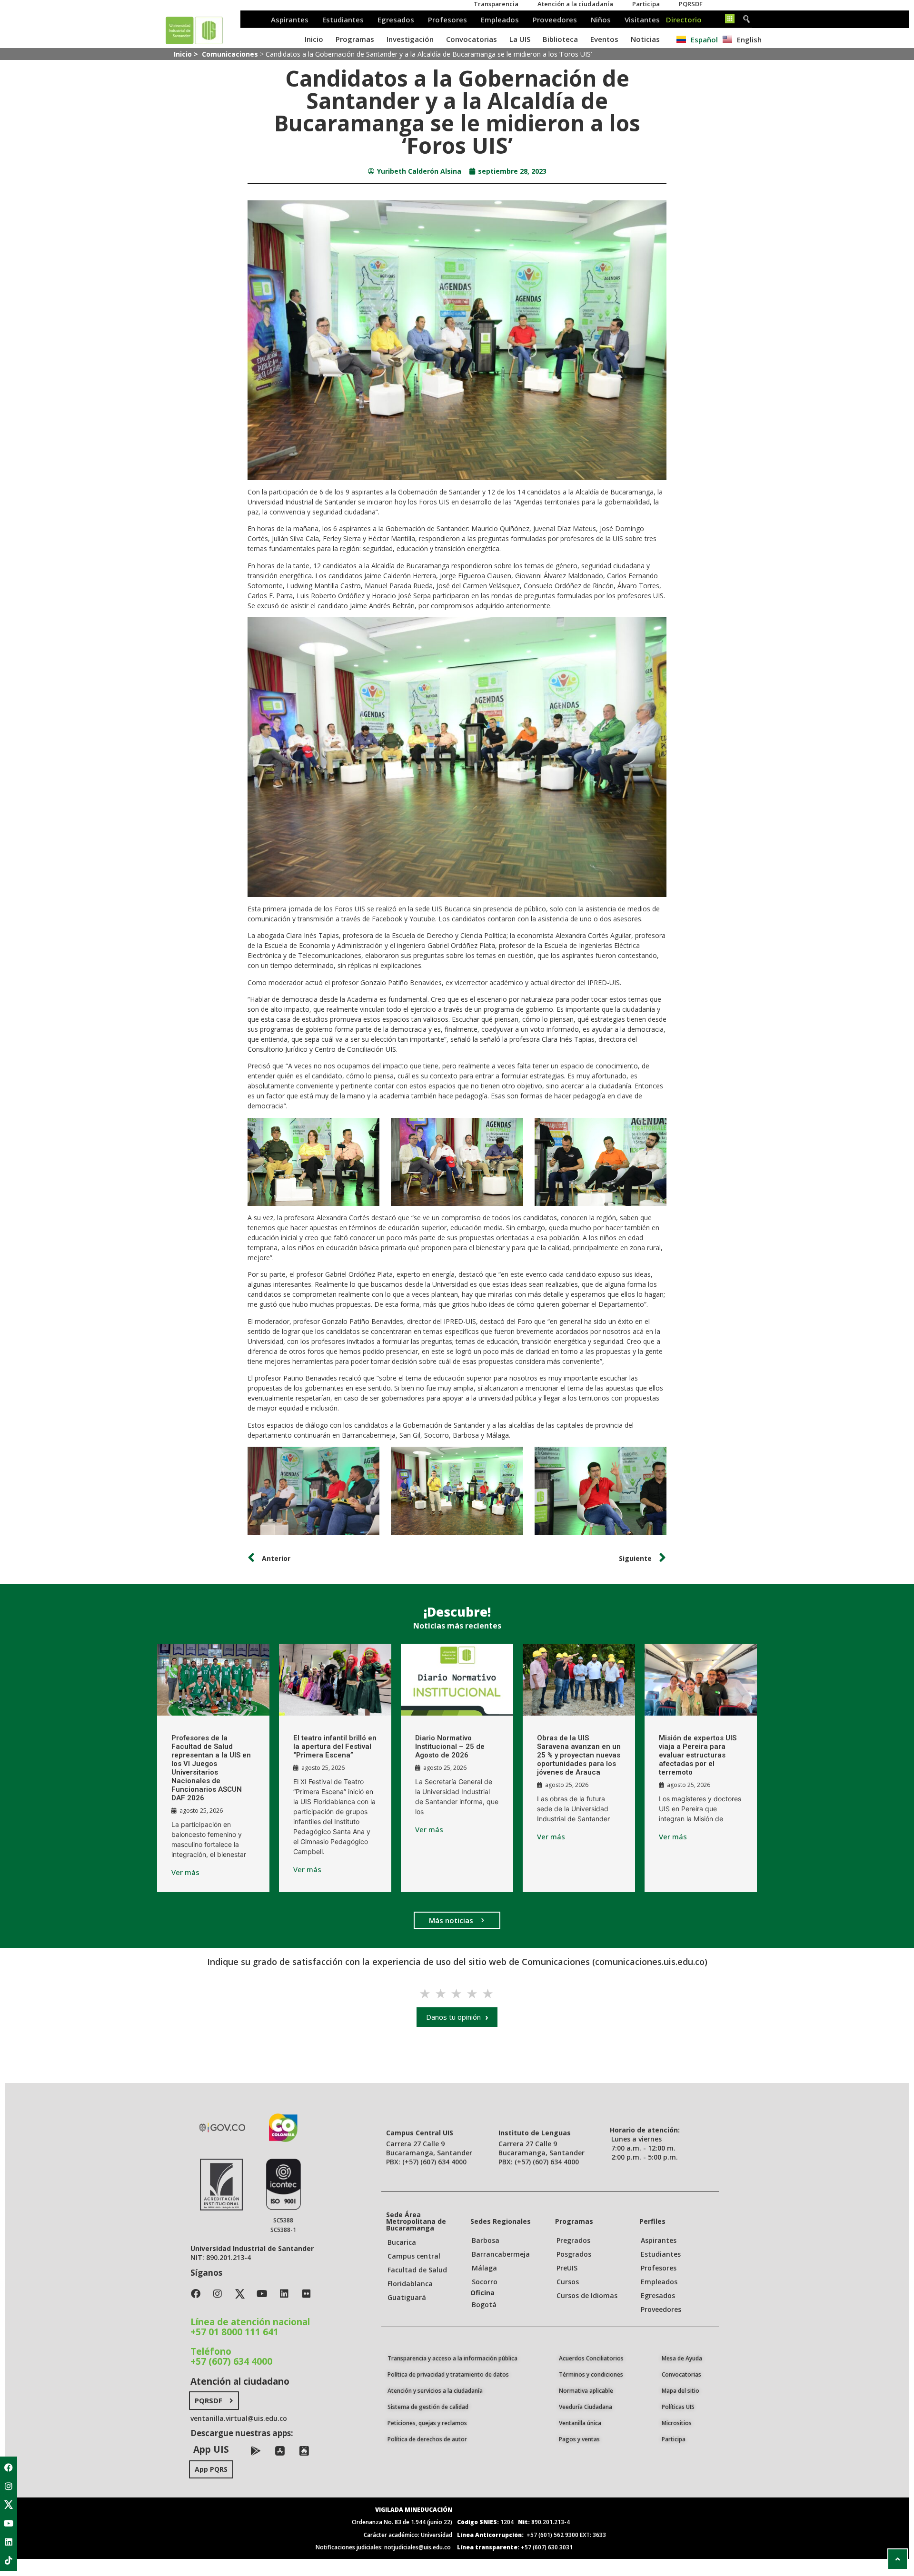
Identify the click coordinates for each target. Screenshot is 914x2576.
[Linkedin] (9, 2542)
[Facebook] (9, 2467)
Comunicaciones (230, 54)
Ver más (185, 1872)
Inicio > (187, 54)
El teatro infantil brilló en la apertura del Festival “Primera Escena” (335, 1747)
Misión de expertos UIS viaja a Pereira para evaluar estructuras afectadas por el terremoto (698, 1755)
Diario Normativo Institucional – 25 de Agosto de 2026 (450, 1747)
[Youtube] (9, 2523)
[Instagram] (9, 2486)
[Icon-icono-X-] (9, 2505)
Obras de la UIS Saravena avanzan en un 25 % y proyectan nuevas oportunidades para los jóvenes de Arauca (579, 1755)
